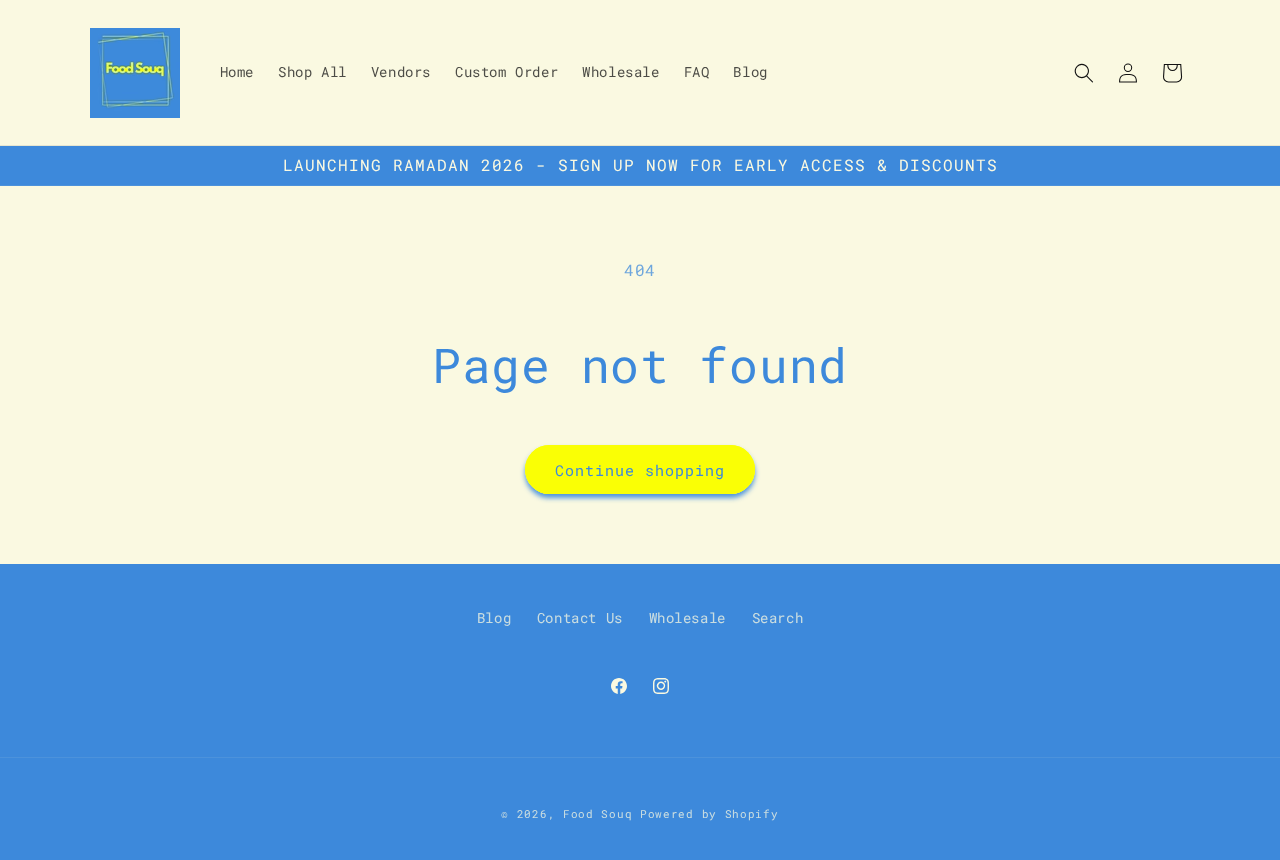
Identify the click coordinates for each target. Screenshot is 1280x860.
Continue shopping (640, 470)
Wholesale (687, 617)
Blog (494, 617)
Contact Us (580, 617)
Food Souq (597, 813)
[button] (1084, 73)
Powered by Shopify (709, 813)
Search (778, 617)
